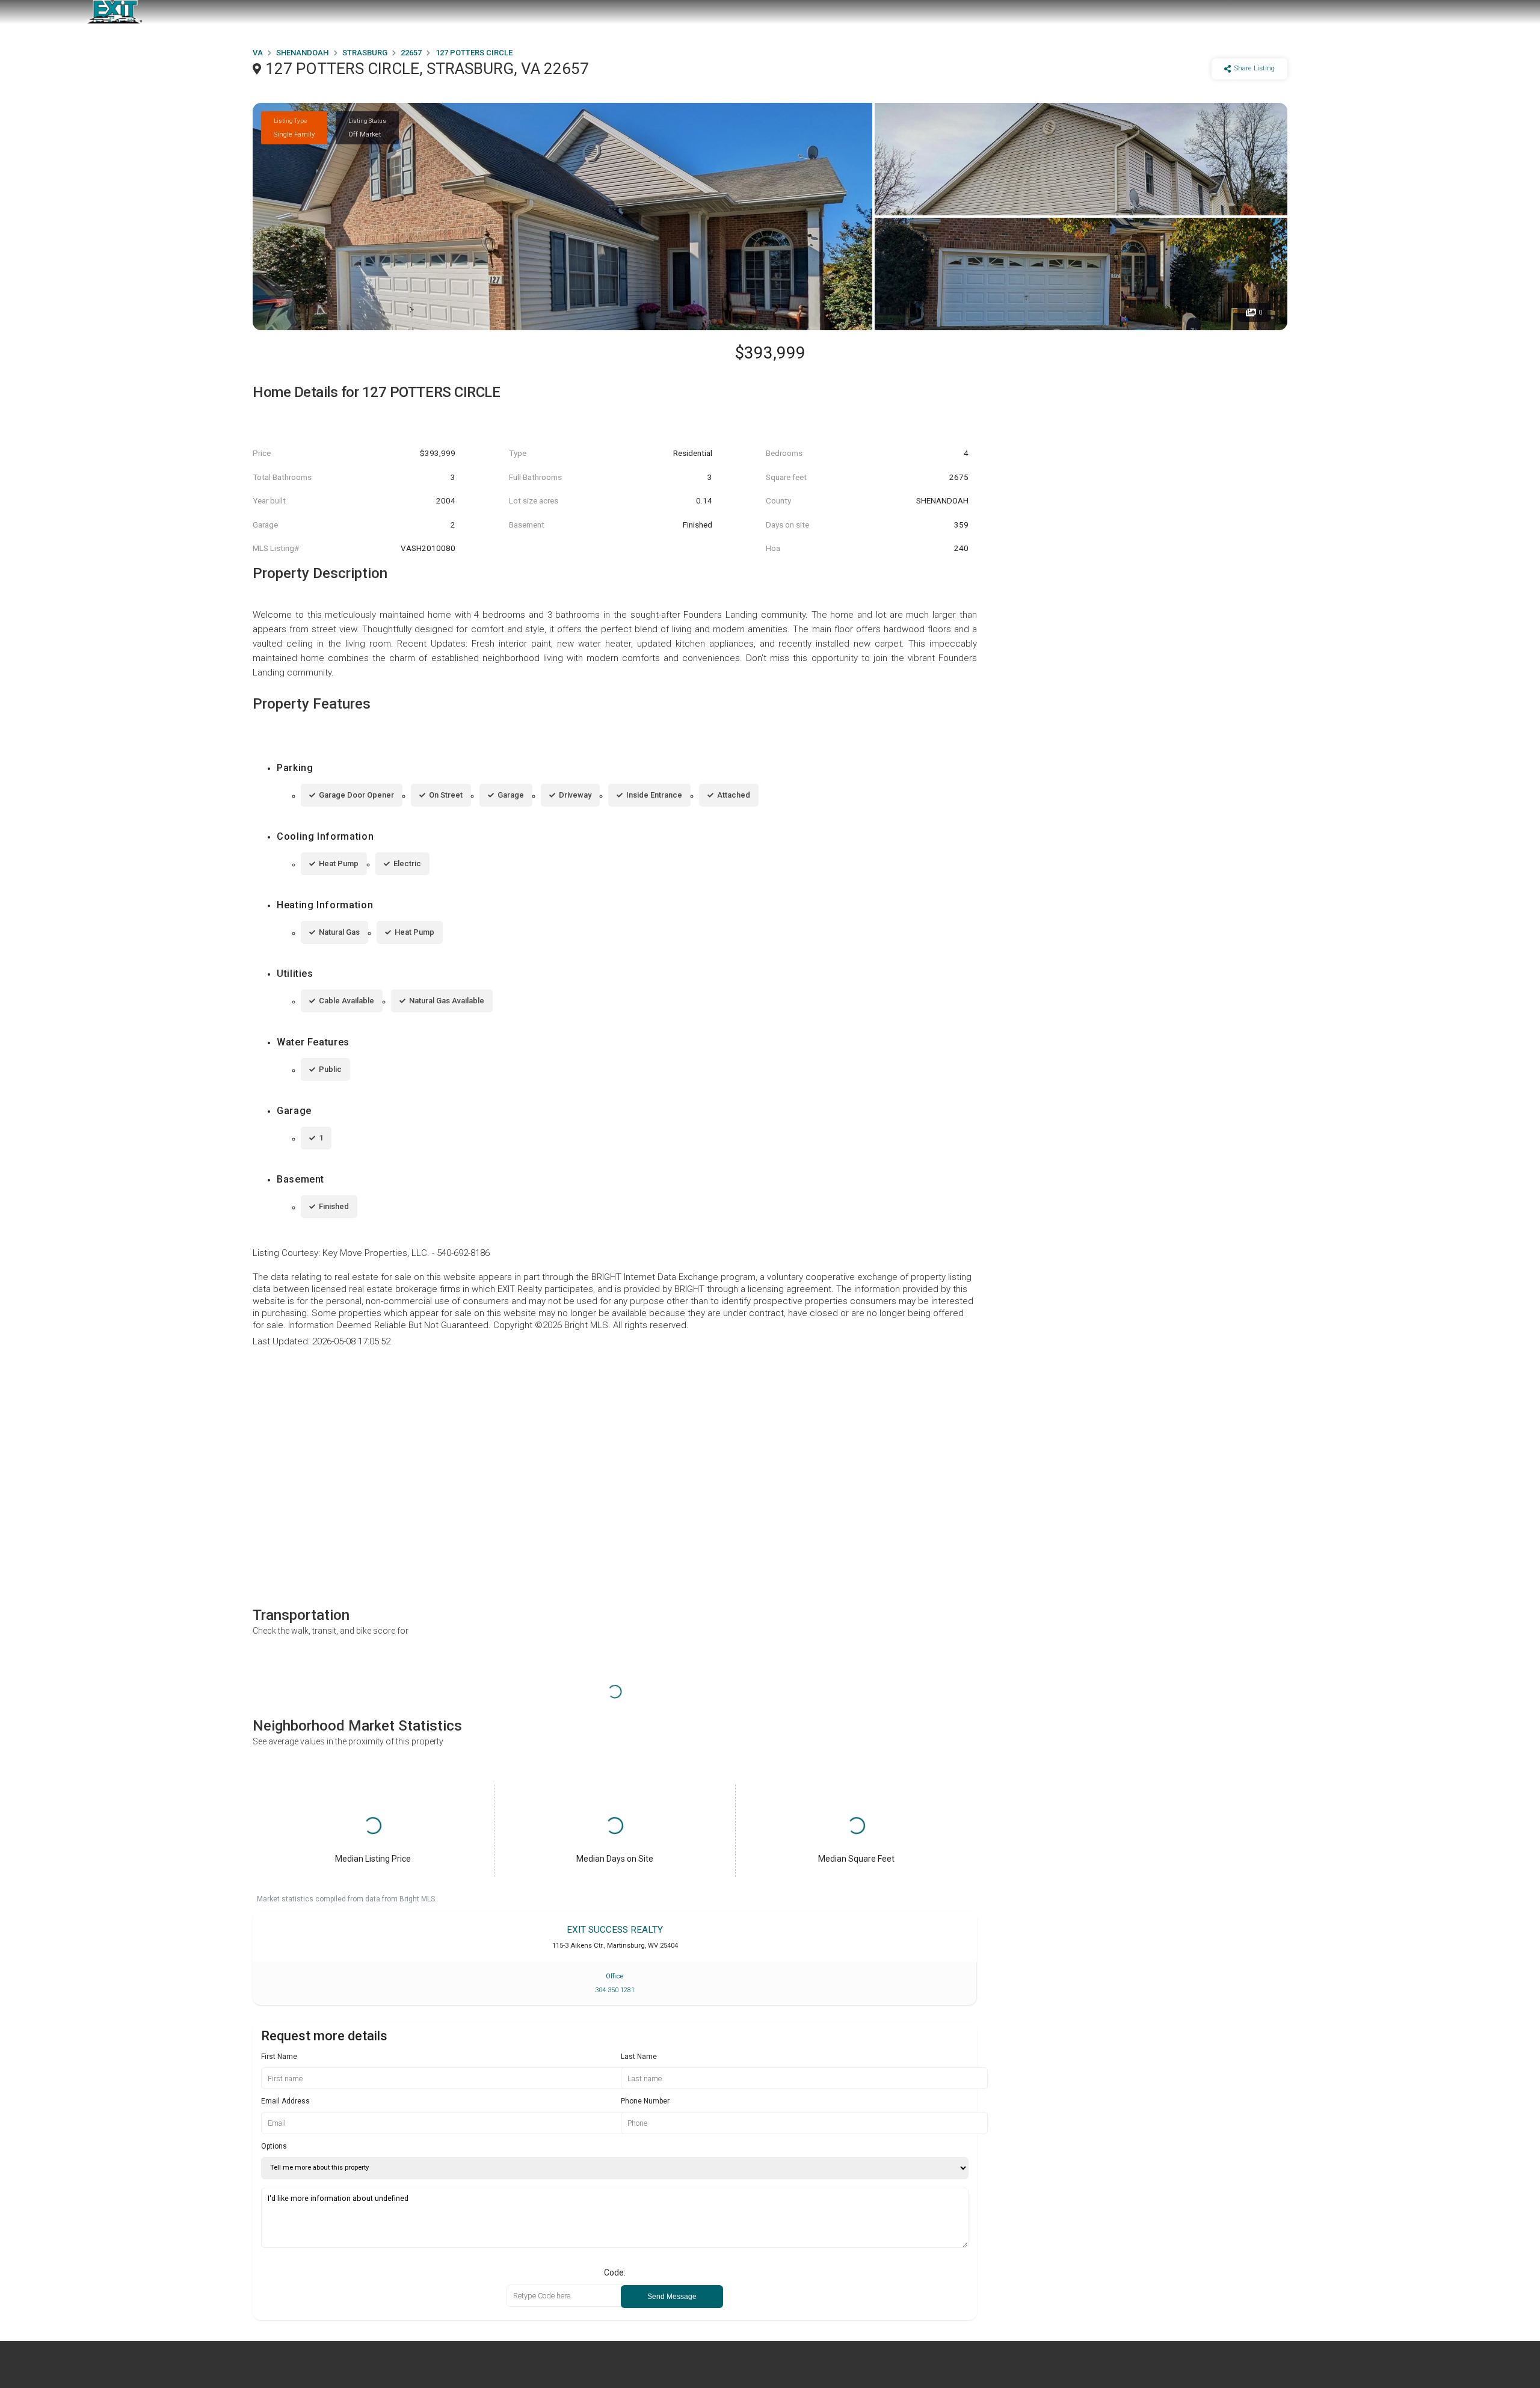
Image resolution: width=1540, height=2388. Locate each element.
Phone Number (645, 2101)
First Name (279, 2057)
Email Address (285, 2101)
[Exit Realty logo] (114, 12)
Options (274, 2146)
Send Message (672, 2297)
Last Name (639, 2057)
